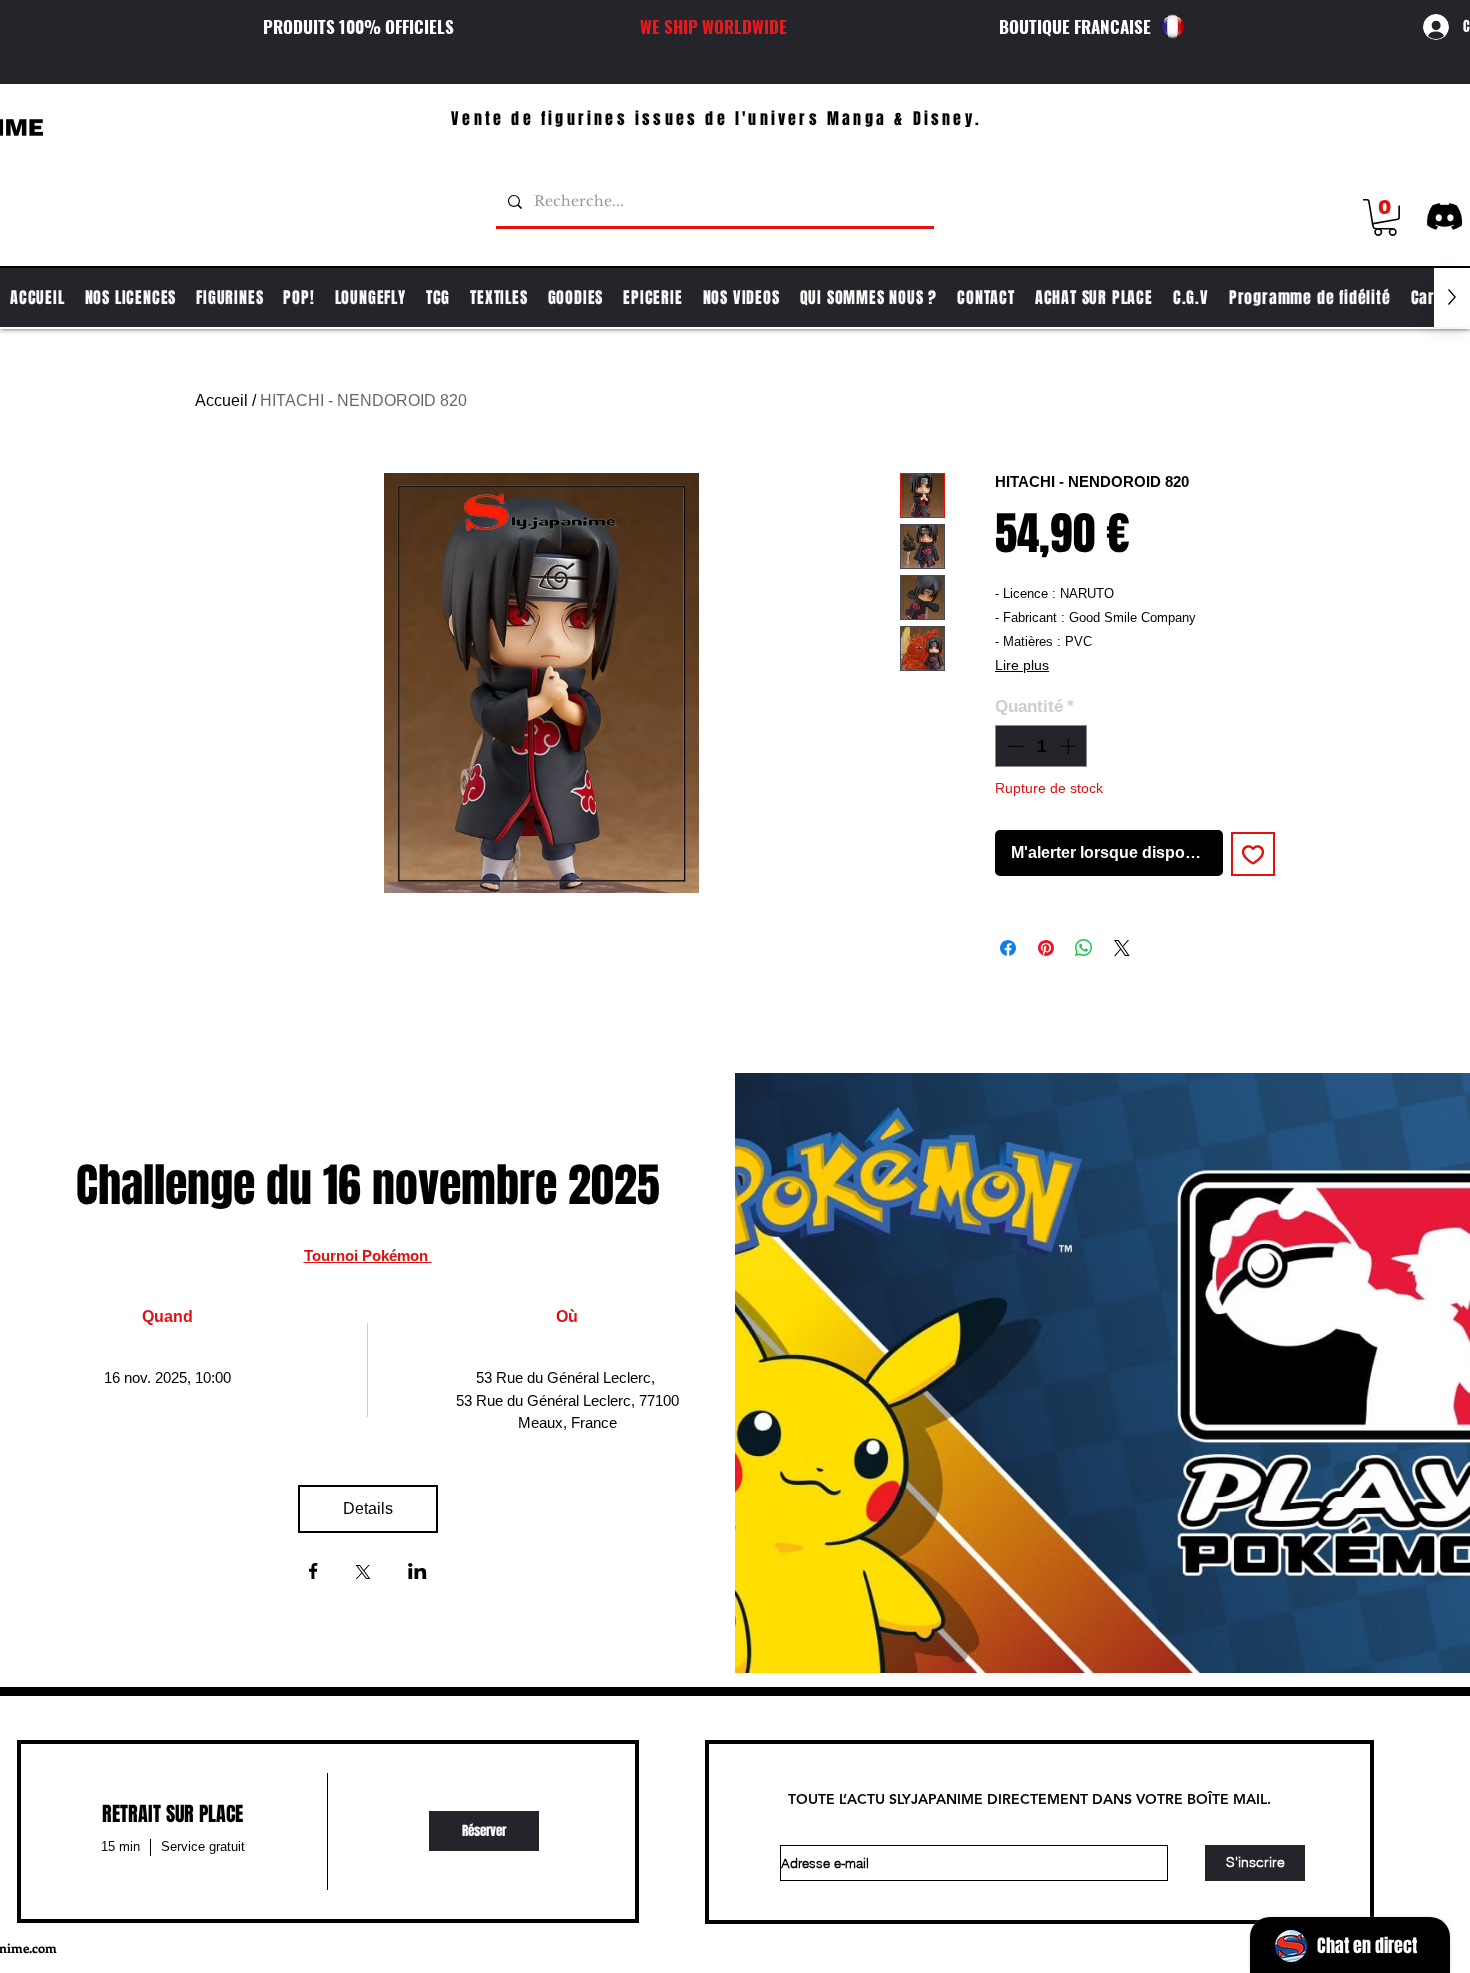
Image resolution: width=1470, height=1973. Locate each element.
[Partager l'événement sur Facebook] (313, 1573)
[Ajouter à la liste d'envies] (1253, 854)
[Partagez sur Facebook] (1008, 948)
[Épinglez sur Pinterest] (1046, 948)
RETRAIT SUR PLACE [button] (172, 1814)
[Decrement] (1013, 746)
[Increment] (1070, 746)
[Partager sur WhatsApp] (1084, 948)
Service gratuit (203, 1846)
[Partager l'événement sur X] (363, 1574)
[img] (483, 1831)
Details (368, 1508)
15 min (120, 1846)
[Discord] (1444, 216)
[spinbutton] (1041, 746)
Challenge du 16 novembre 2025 (368, 1185)
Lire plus (1022, 665)
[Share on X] (1122, 948)
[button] (1385, 217)
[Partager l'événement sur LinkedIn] (417, 1573)
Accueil (221, 400)
